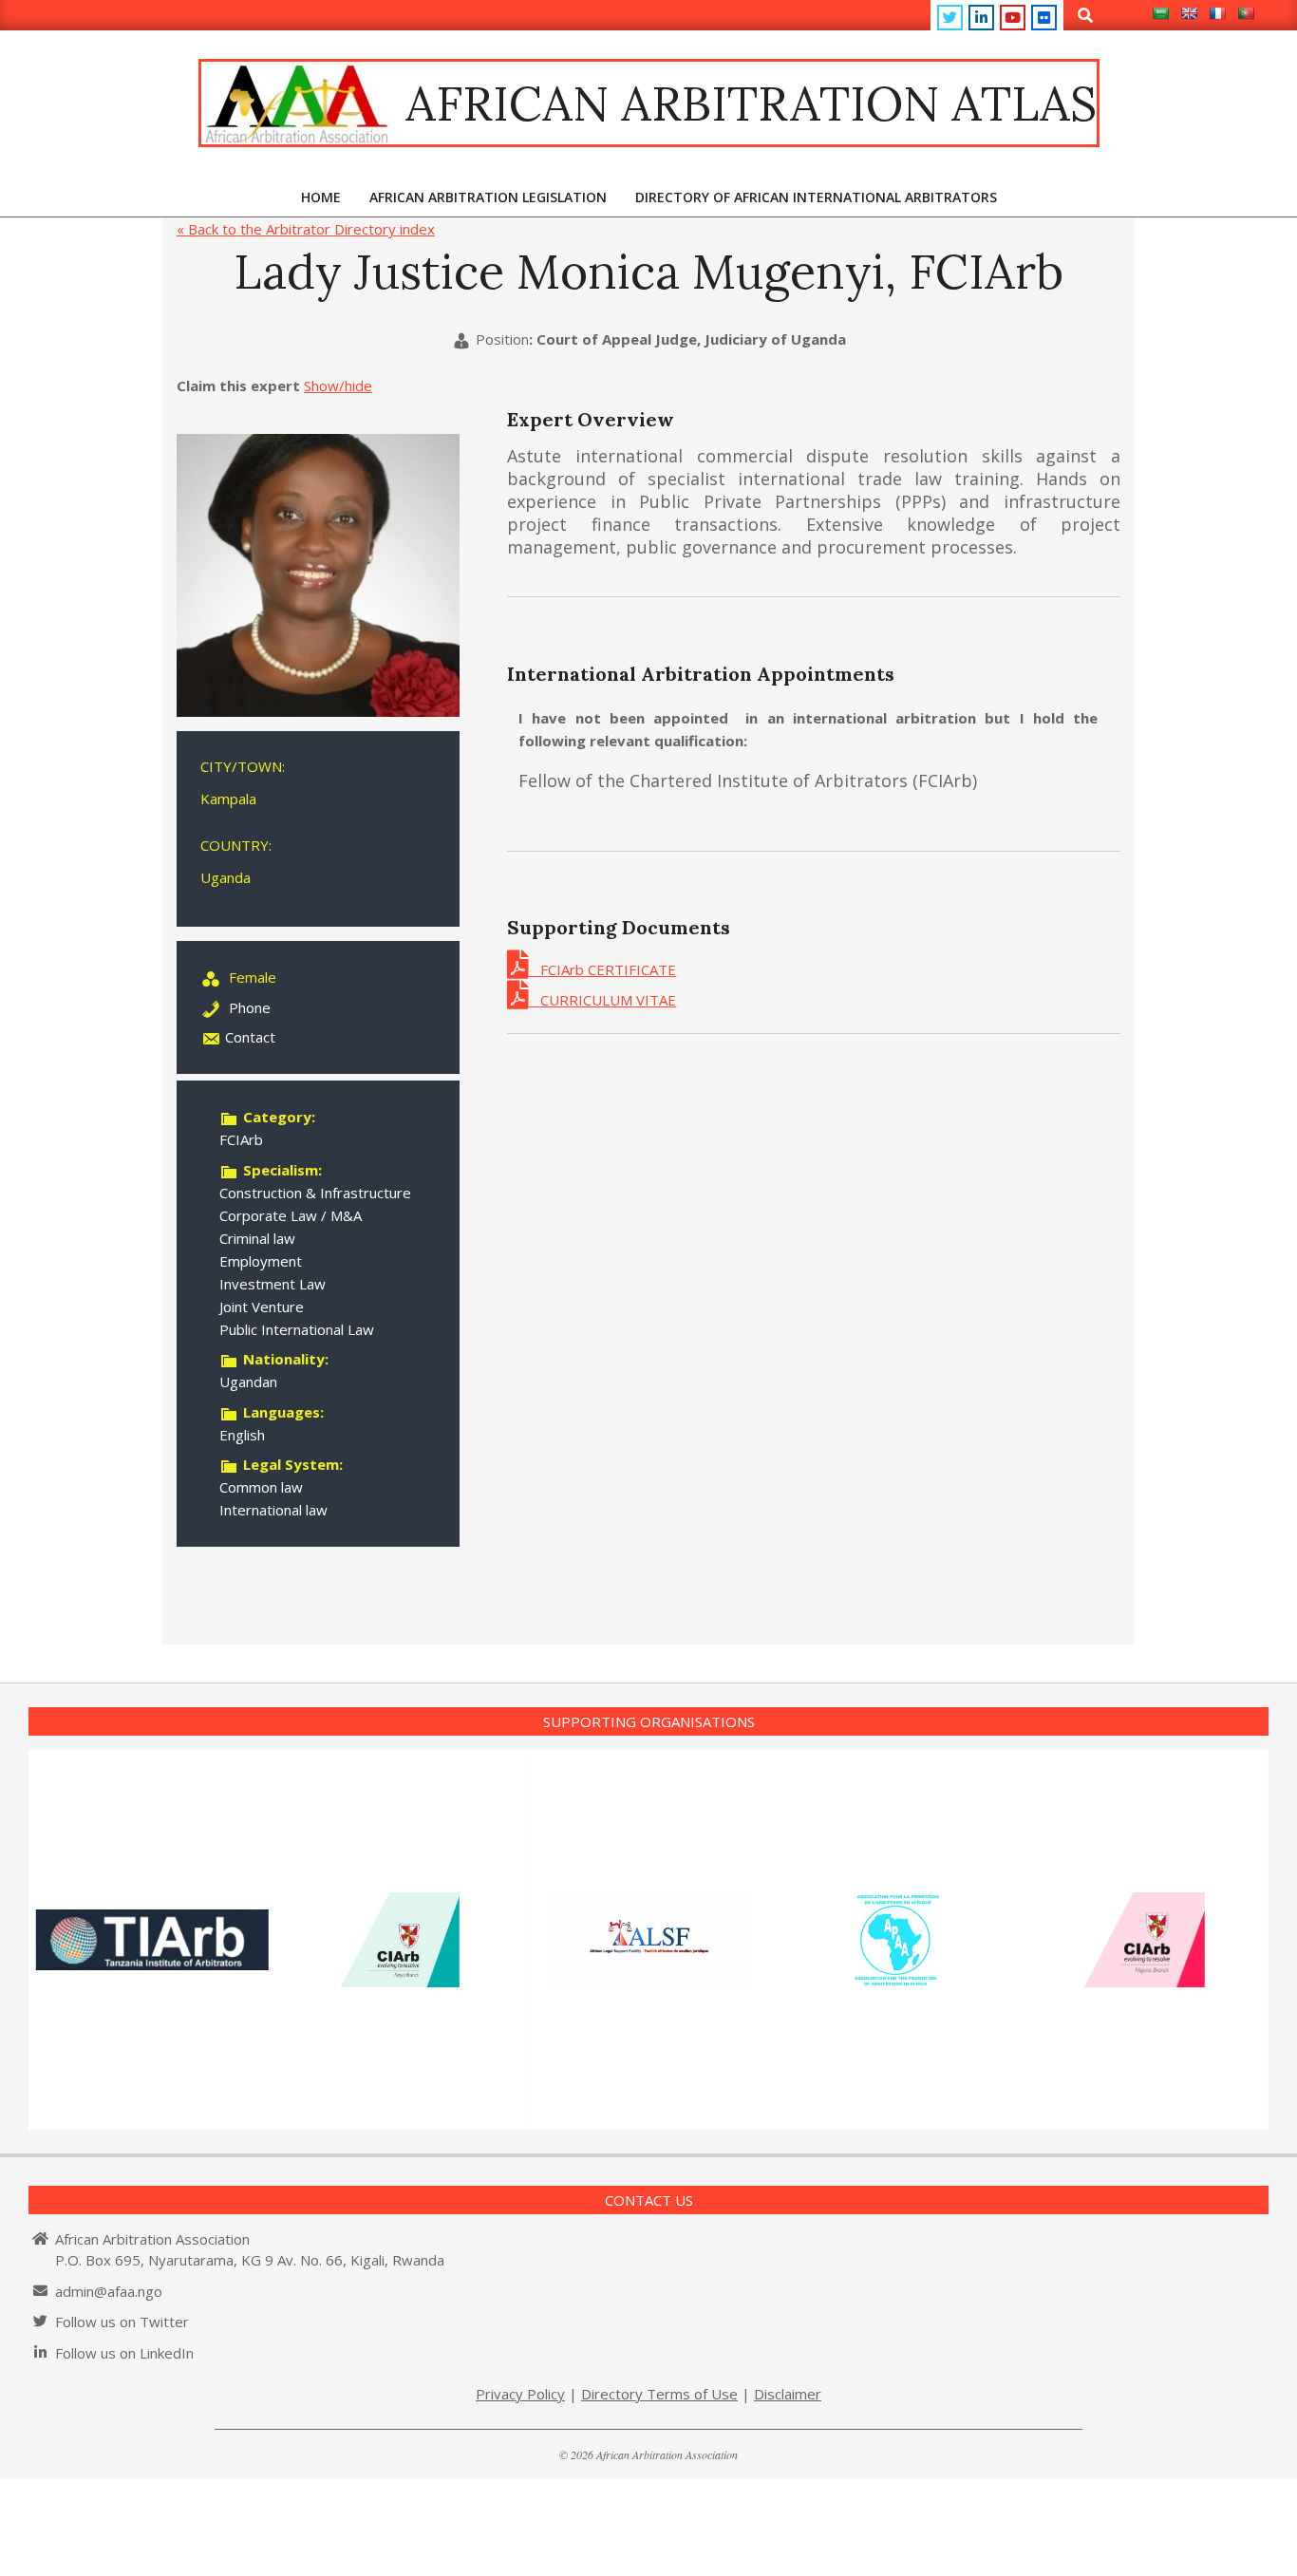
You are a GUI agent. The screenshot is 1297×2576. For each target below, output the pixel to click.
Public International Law (297, 1329)
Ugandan (248, 1382)
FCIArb (241, 1139)
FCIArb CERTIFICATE (602, 969)
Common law (261, 1487)
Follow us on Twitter (122, 2322)
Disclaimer (788, 2394)
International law (273, 1510)
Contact (250, 1037)
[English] (1189, 13)
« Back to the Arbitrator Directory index (306, 229)
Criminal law (257, 1238)
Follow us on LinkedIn (124, 2353)
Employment (261, 1261)
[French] (1217, 13)
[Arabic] (1160, 13)
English (242, 1435)
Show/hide (338, 385)
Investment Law (273, 1284)
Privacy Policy (520, 2394)
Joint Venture (262, 1307)
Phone (250, 1007)
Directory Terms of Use (659, 2394)
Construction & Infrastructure (315, 1193)
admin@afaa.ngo (109, 2291)
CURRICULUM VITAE (602, 1000)
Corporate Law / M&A (291, 1215)
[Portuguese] (1246, 13)
